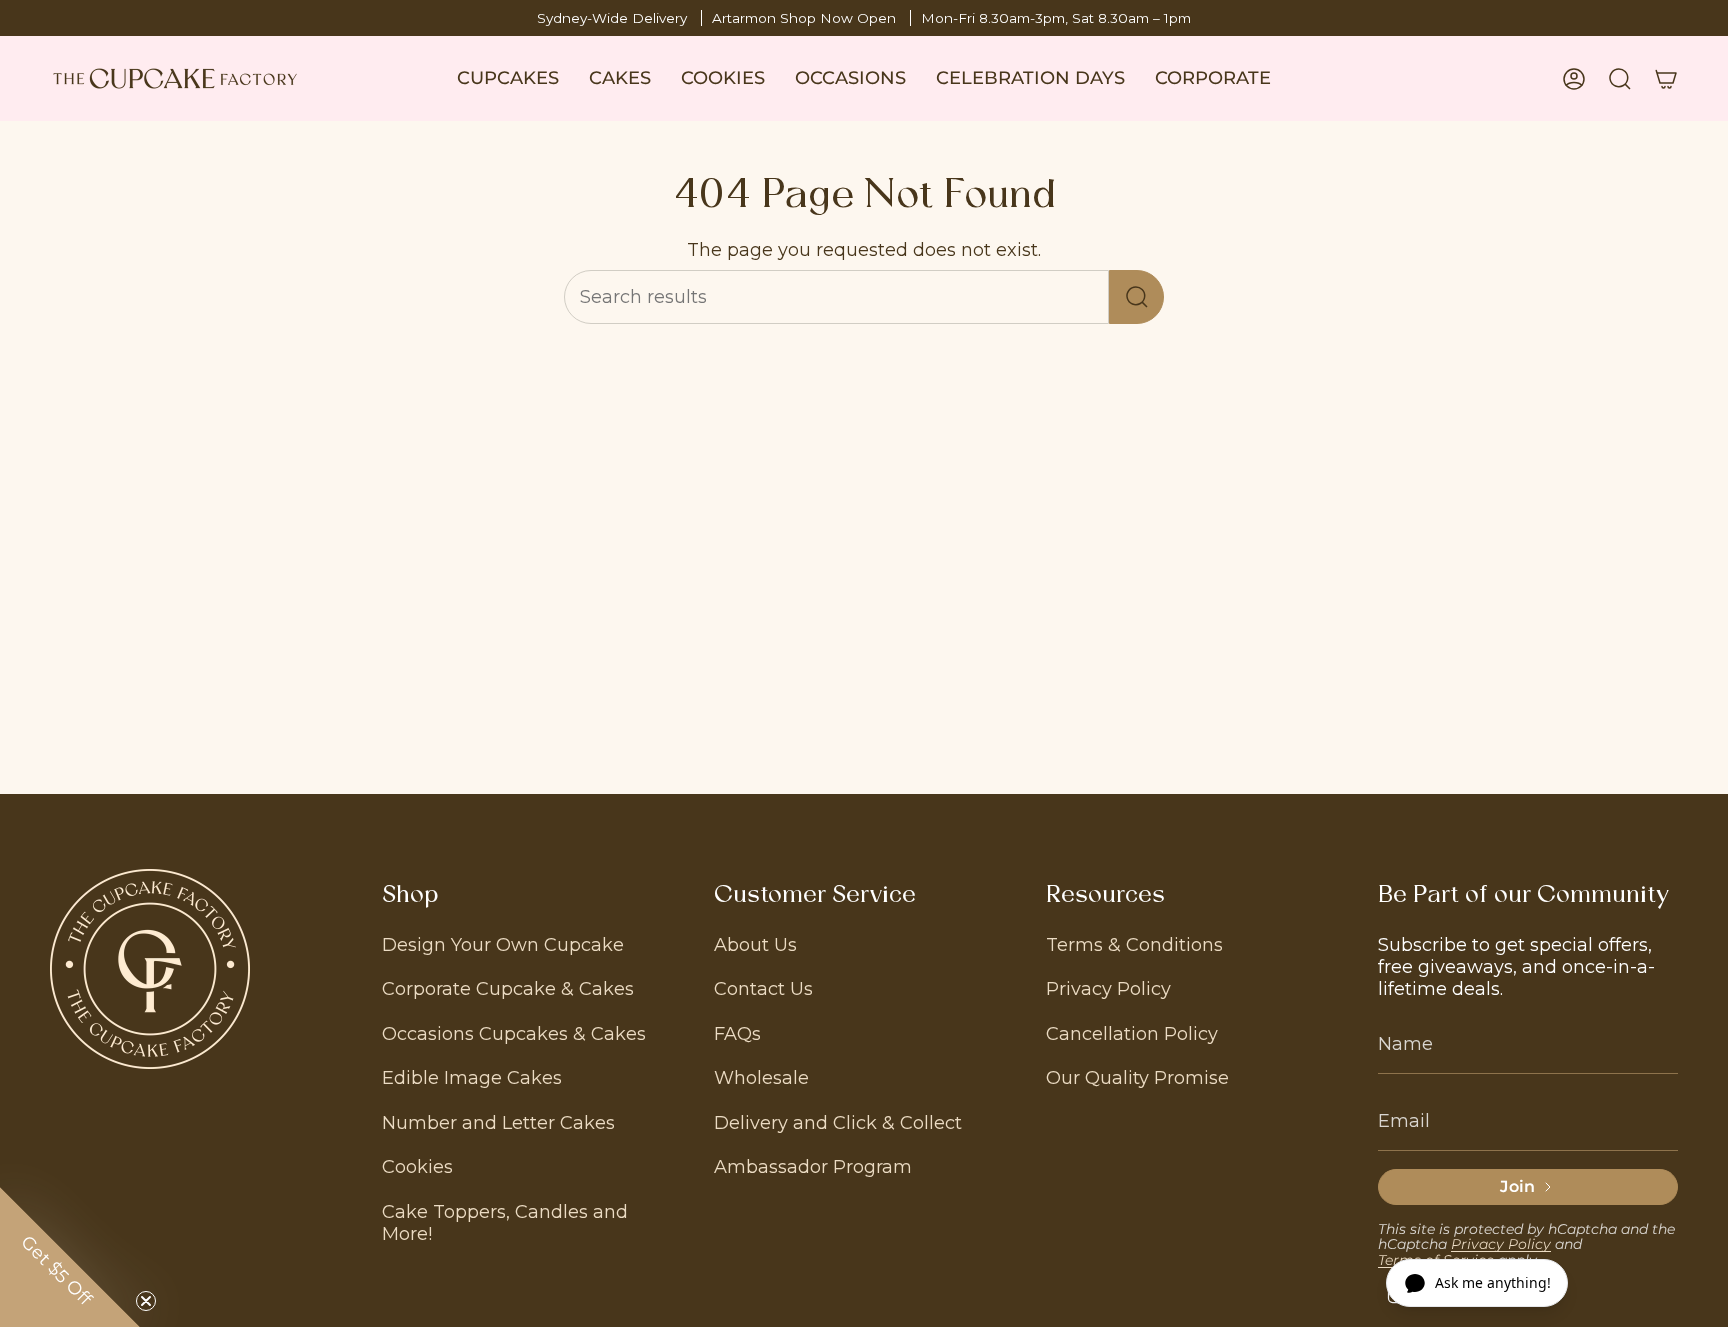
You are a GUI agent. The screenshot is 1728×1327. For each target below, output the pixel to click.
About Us (755, 945)
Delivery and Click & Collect (838, 1123)
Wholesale (761, 1078)
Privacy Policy (1108, 989)
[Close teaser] (146, 1301)
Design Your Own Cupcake (503, 945)
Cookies (417, 1167)
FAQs (737, 1034)
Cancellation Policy (1132, 1034)
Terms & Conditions (1134, 945)
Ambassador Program (813, 1167)
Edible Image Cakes (472, 1078)
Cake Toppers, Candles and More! (505, 1223)
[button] (508, 78)
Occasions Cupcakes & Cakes (514, 1034)
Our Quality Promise (1137, 1078)
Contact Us (763, 989)
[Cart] (1666, 79)
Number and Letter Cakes (498, 1123)
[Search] (1136, 297)
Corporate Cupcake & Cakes (508, 989)
